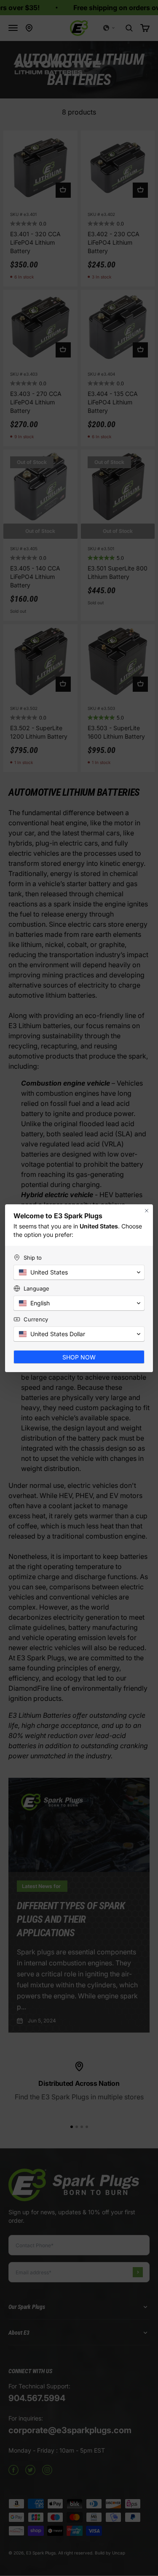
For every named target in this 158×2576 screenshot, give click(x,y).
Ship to (33, 1258)
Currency (36, 1319)
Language (36, 1288)
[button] (79, 1272)
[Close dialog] (147, 1211)
